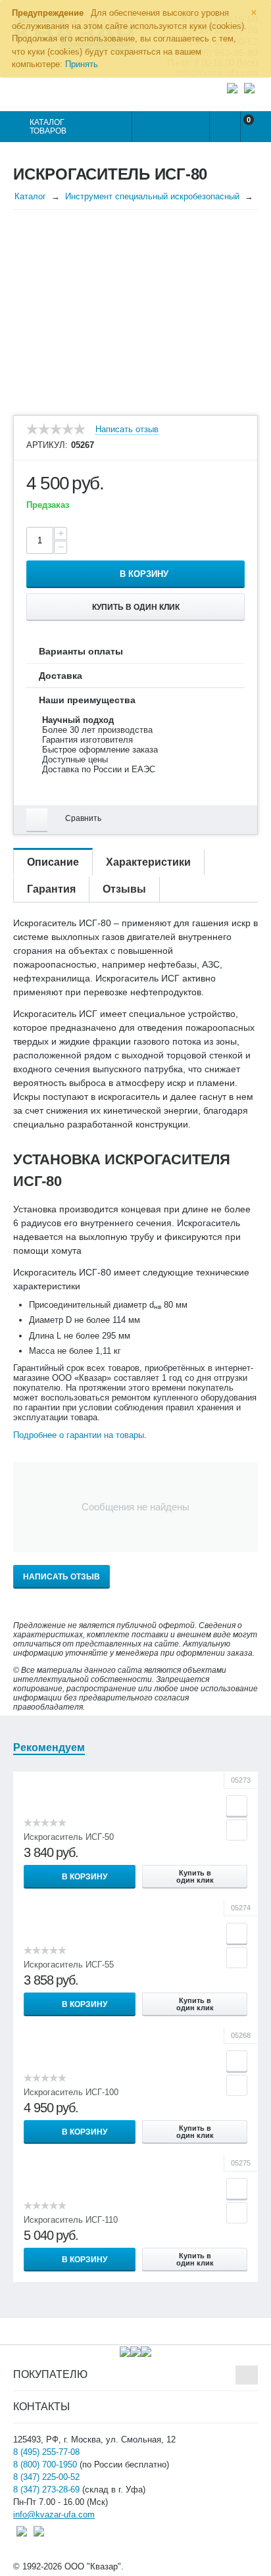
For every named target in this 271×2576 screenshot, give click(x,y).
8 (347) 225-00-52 (46, 2477)
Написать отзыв (127, 430)
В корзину (144, 574)
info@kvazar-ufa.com (54, 2514)
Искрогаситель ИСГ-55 (69, 1965)
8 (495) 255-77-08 (46, 2452)
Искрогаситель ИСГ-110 (71, 2220)
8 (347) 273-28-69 (46, 2489)
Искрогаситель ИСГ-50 (69, 1837)
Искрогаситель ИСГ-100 (71, 2092)
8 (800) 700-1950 (45, 2465)
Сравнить (83, 818)
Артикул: (47, 445)
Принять (82, 64)
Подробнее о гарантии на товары (79, 1435)
